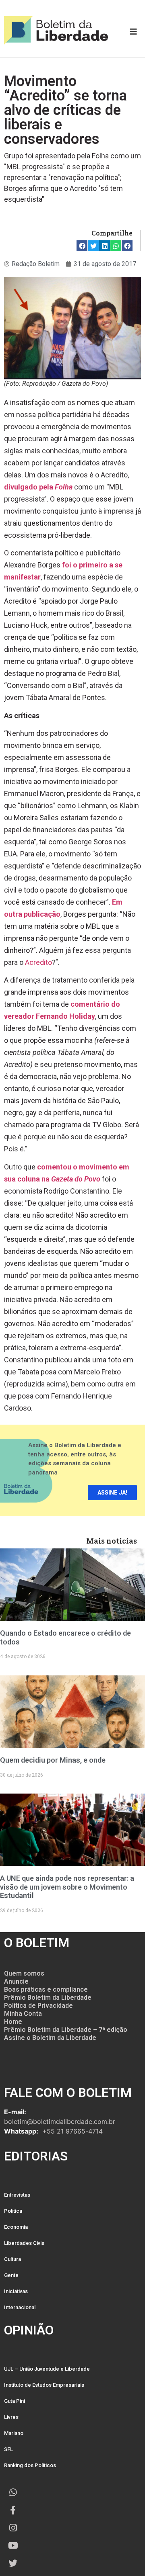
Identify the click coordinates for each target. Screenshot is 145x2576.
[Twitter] (13, 2563)
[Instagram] (13, 2528)
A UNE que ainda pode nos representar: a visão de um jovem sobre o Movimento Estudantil (67, 1887)
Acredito (38, 962)
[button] (82, 246)
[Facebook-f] (13, 2510)
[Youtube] (13, 2545)
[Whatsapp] (13, 2492)
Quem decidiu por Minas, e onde (53, 1760)
